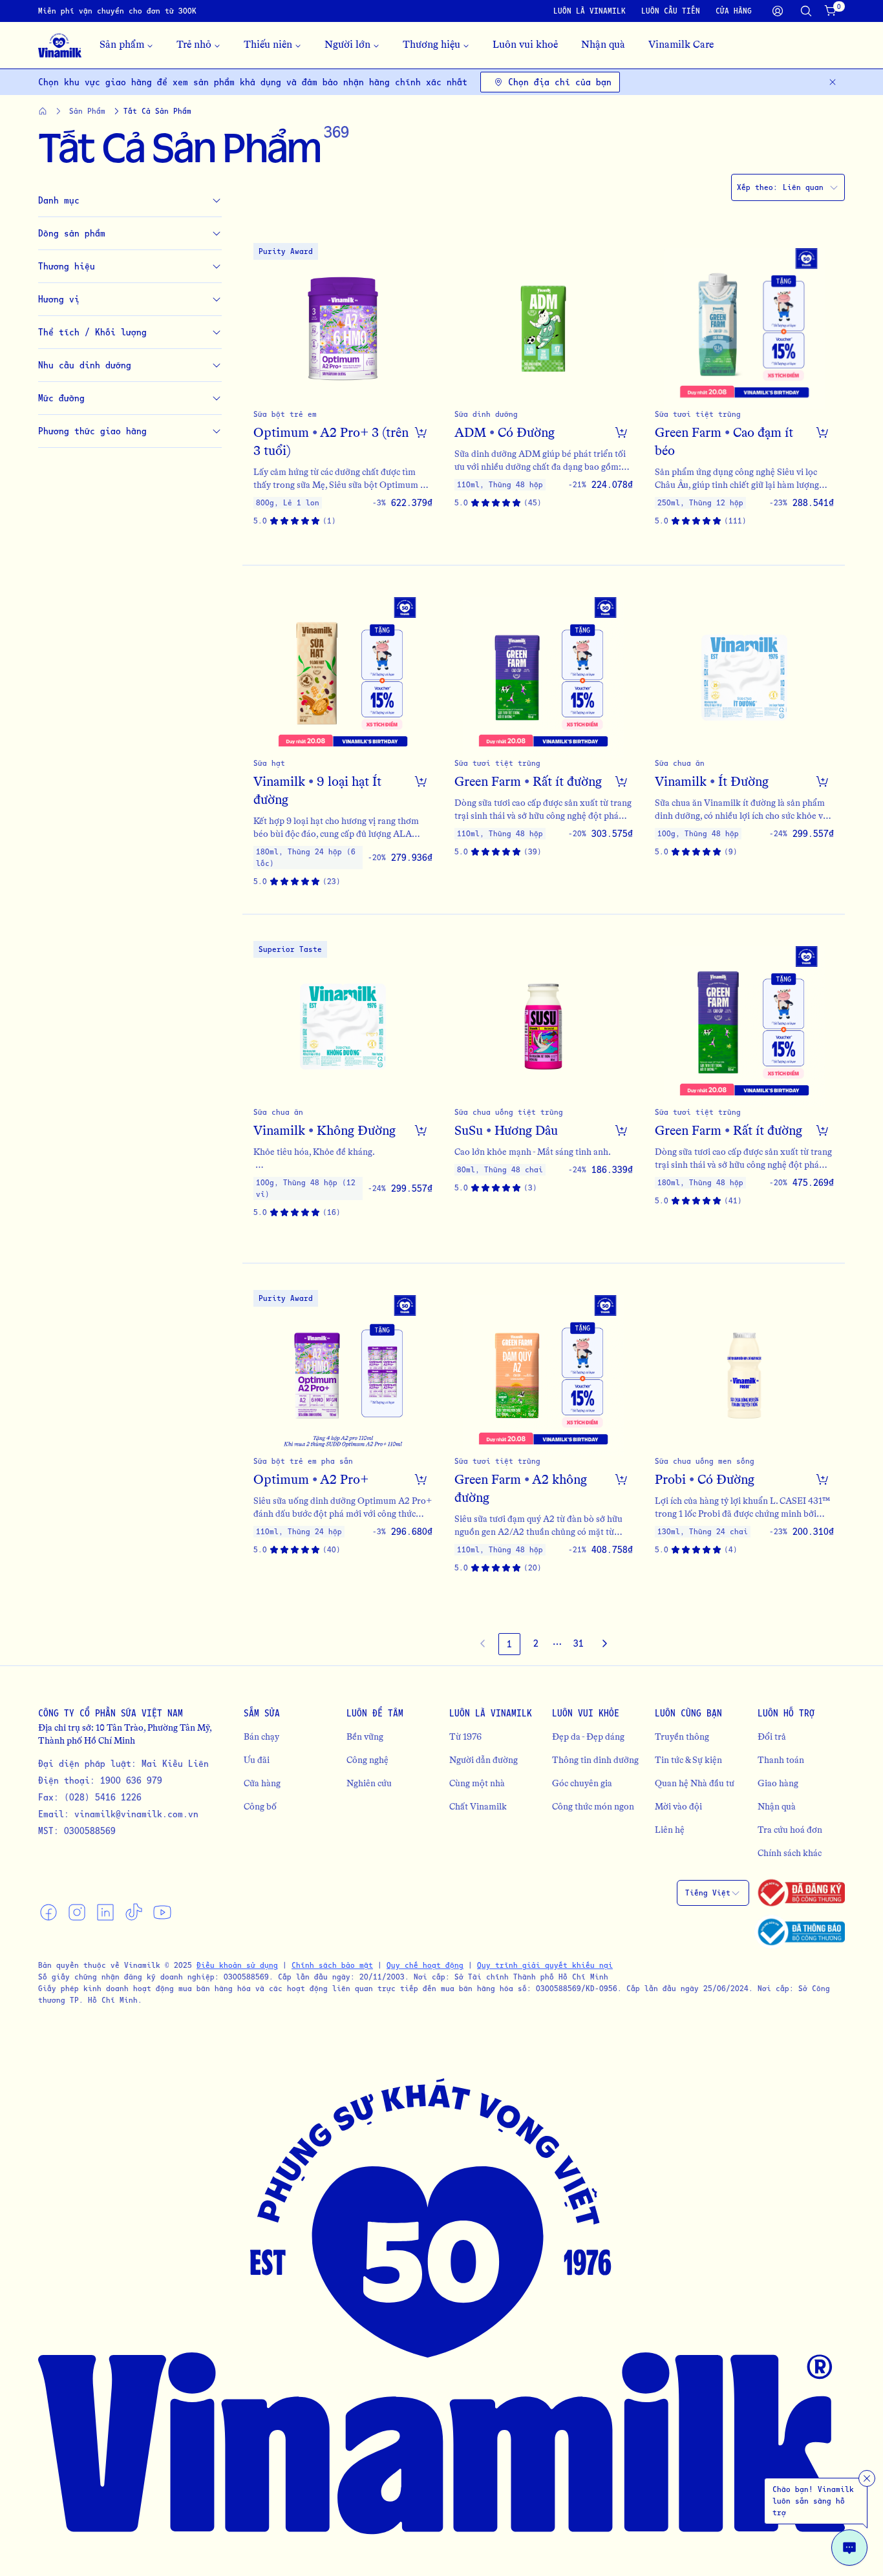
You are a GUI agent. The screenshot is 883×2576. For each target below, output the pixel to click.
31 (579, 1643)
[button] (343, 391)
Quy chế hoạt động (425, 1965)
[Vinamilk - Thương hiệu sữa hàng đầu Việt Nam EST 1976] (60, 45)
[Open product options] (421, 432)
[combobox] (788, 187)
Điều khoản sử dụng (237, 1965)
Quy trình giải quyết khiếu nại (545, 1965)
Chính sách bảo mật (332, 1965)
